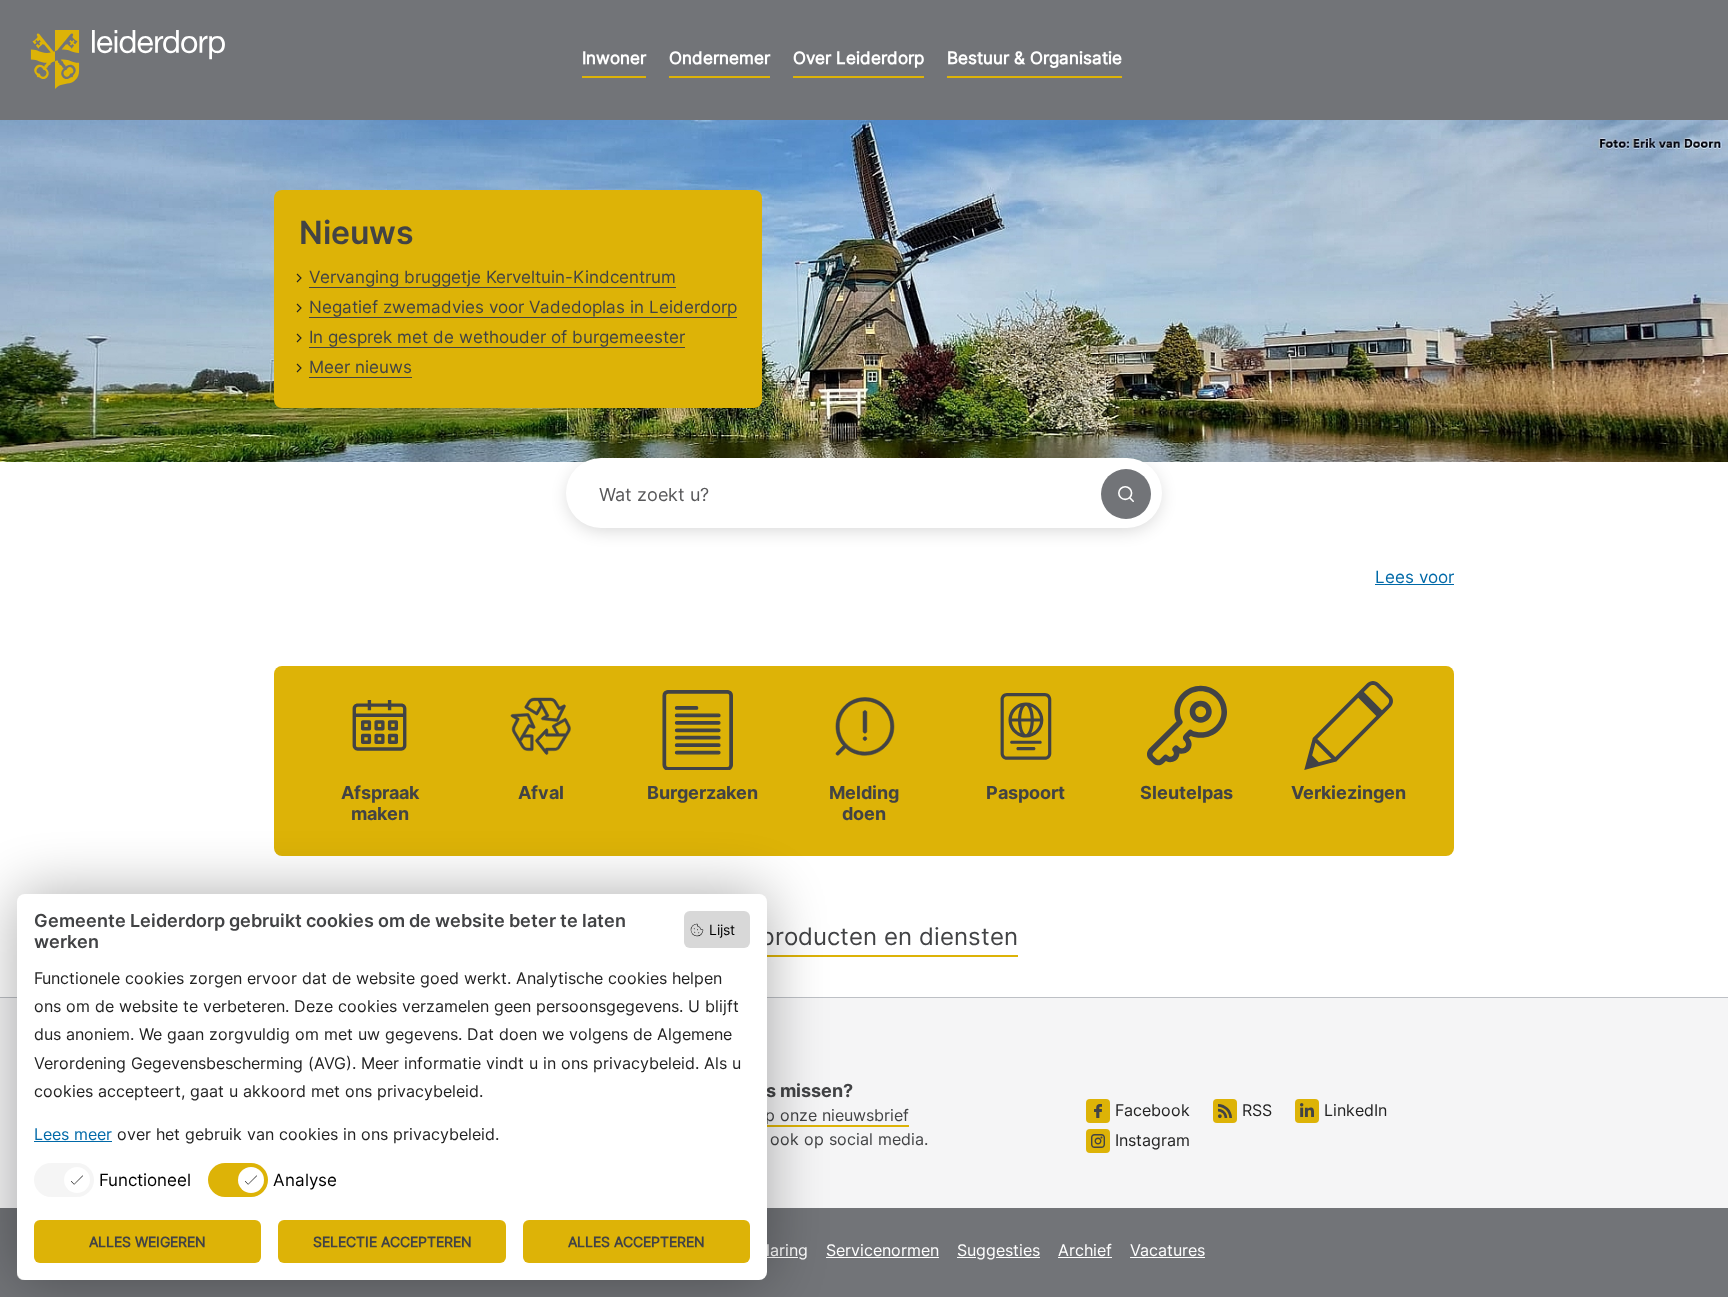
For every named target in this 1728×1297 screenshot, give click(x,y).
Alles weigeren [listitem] (147, 1241)
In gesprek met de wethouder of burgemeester (497, 337)
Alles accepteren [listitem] (636, 1241)
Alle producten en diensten (864, 936)
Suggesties (998, 1250)
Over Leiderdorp (858, 58)
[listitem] (112, 1180)
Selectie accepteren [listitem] (392, 1241)
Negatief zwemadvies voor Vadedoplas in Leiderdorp (523, 307)
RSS (1254, 1110)
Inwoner (614, 58)
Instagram (1150, 1140)
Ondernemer (719, 58)
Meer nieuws (360, 367)
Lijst (722, 929)
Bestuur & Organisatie (1034, 58)
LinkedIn (1353, 1110)
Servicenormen (882, 1250)
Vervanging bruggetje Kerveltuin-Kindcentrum (492, 277)
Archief (1085, 1250)
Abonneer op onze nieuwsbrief (793, 1115)
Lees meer (73, 1134)
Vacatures (1167, 1250)
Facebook (1150, 1110)
